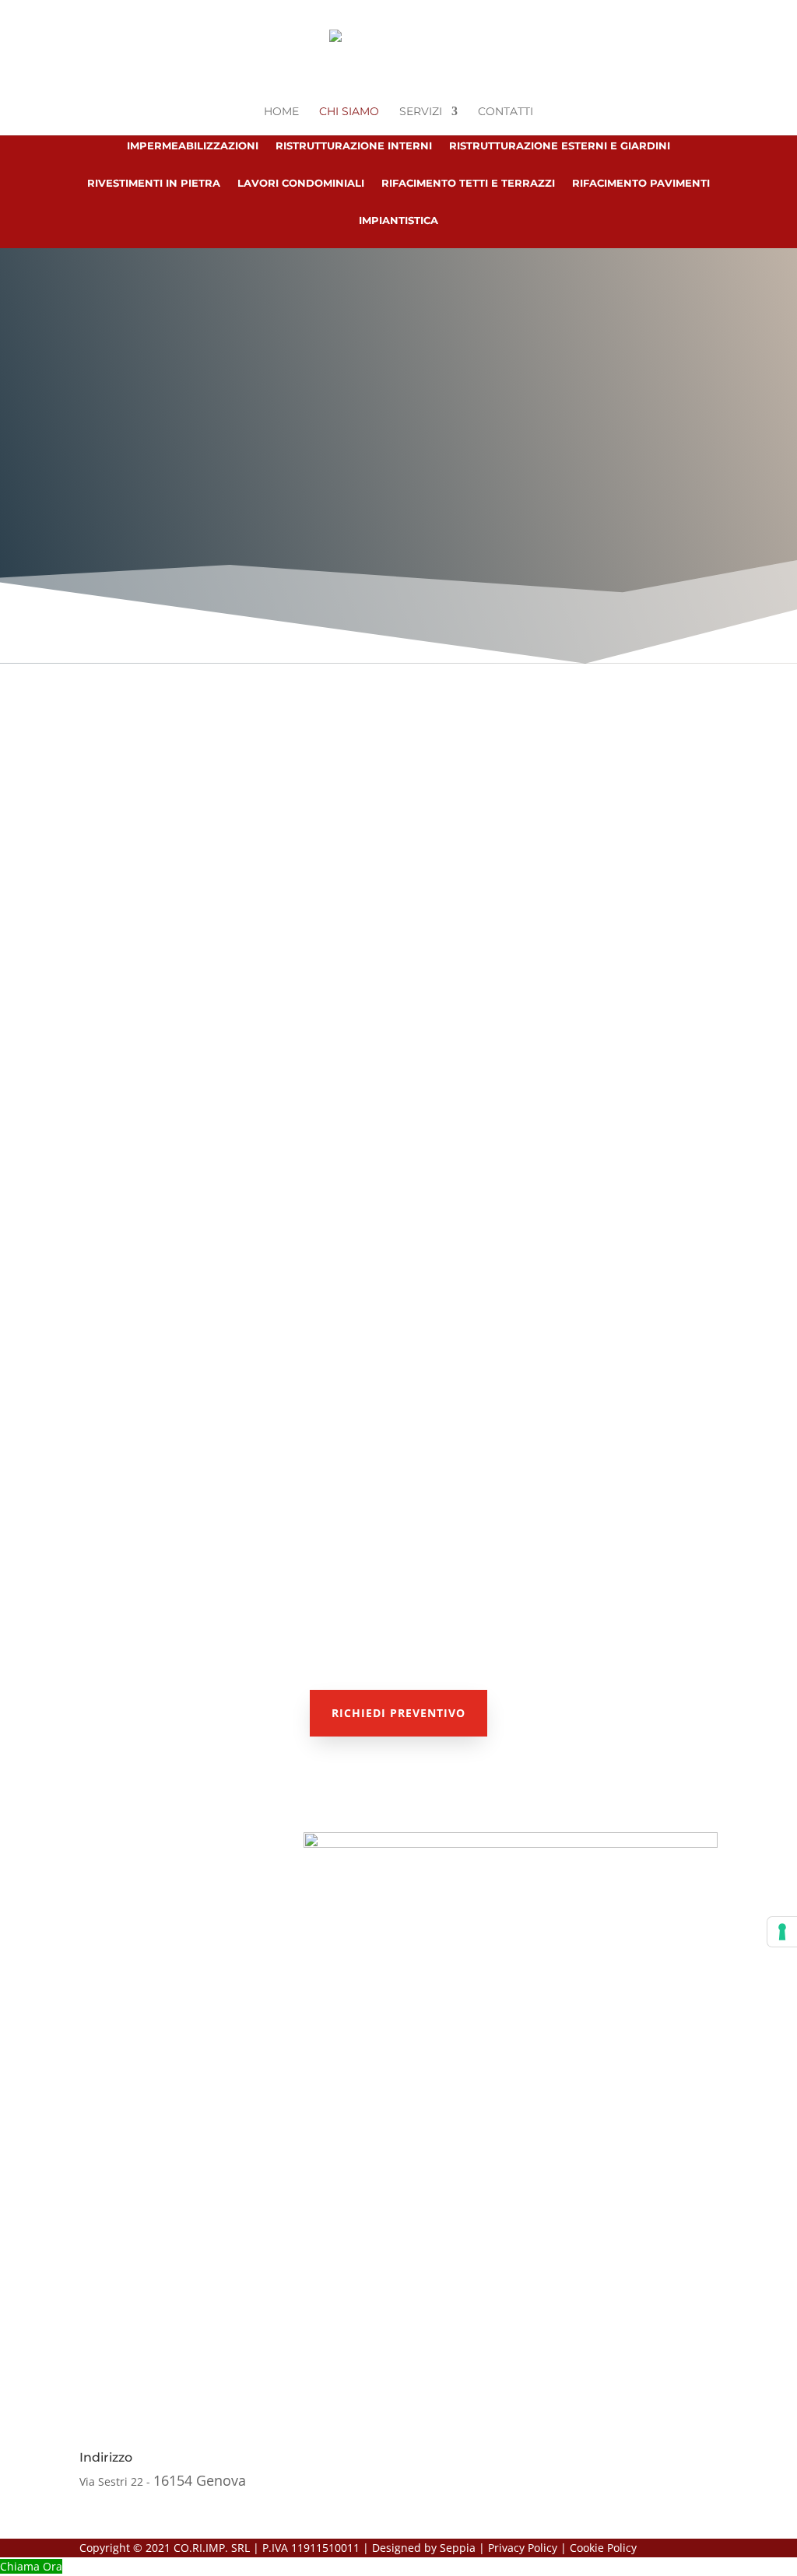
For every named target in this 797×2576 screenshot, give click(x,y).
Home (281, 112)
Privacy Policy (523, 2548)
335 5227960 (493, 481)
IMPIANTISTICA (625, 1432)
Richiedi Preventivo (398, 1713)
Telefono (330, 2457)
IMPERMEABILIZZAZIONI (217, 1432)
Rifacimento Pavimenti (641, 183)
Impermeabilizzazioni (193, 146)
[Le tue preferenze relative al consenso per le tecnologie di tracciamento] (782, 1932)
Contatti (506, 112)
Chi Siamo (349, 112)
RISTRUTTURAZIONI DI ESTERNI (198, 1554)
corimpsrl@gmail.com (585, 2481)
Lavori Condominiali (301, 183)
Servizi (421, 112)
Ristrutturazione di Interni (639, 1554)
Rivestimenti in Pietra (154, 183)
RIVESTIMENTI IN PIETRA (413, 1439)
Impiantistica (398, 221)
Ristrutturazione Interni (354, 146)
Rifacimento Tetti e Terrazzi (468, 183)
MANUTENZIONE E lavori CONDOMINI (413, 1575)
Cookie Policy (603, 2548)
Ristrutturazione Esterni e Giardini (560, 146)
